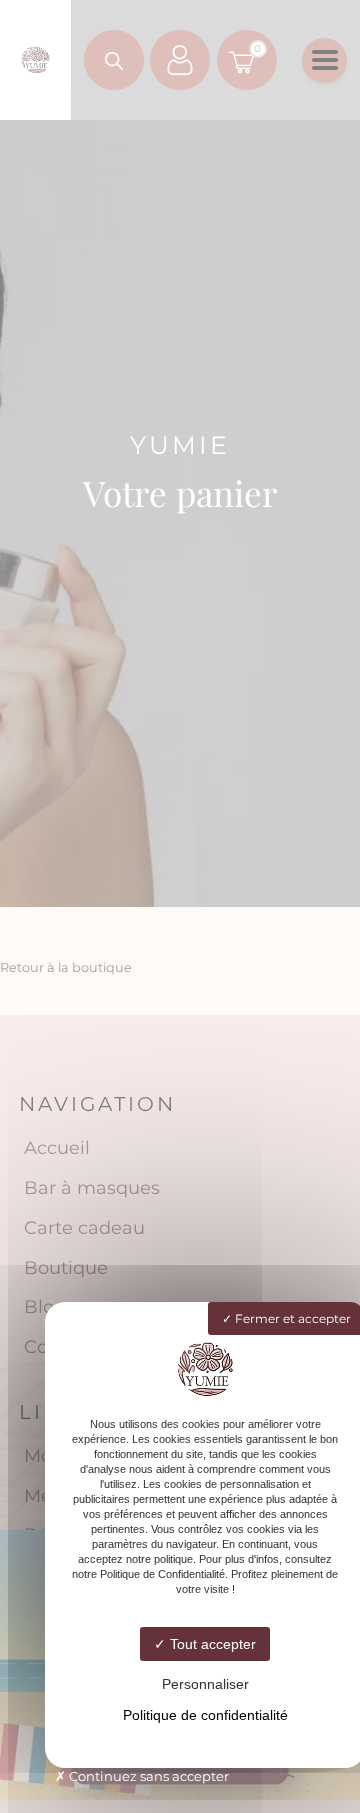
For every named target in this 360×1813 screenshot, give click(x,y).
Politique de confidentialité (205, 1715)
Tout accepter (211, 1644)
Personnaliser (205, 1684)
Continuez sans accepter (147, 1776)
